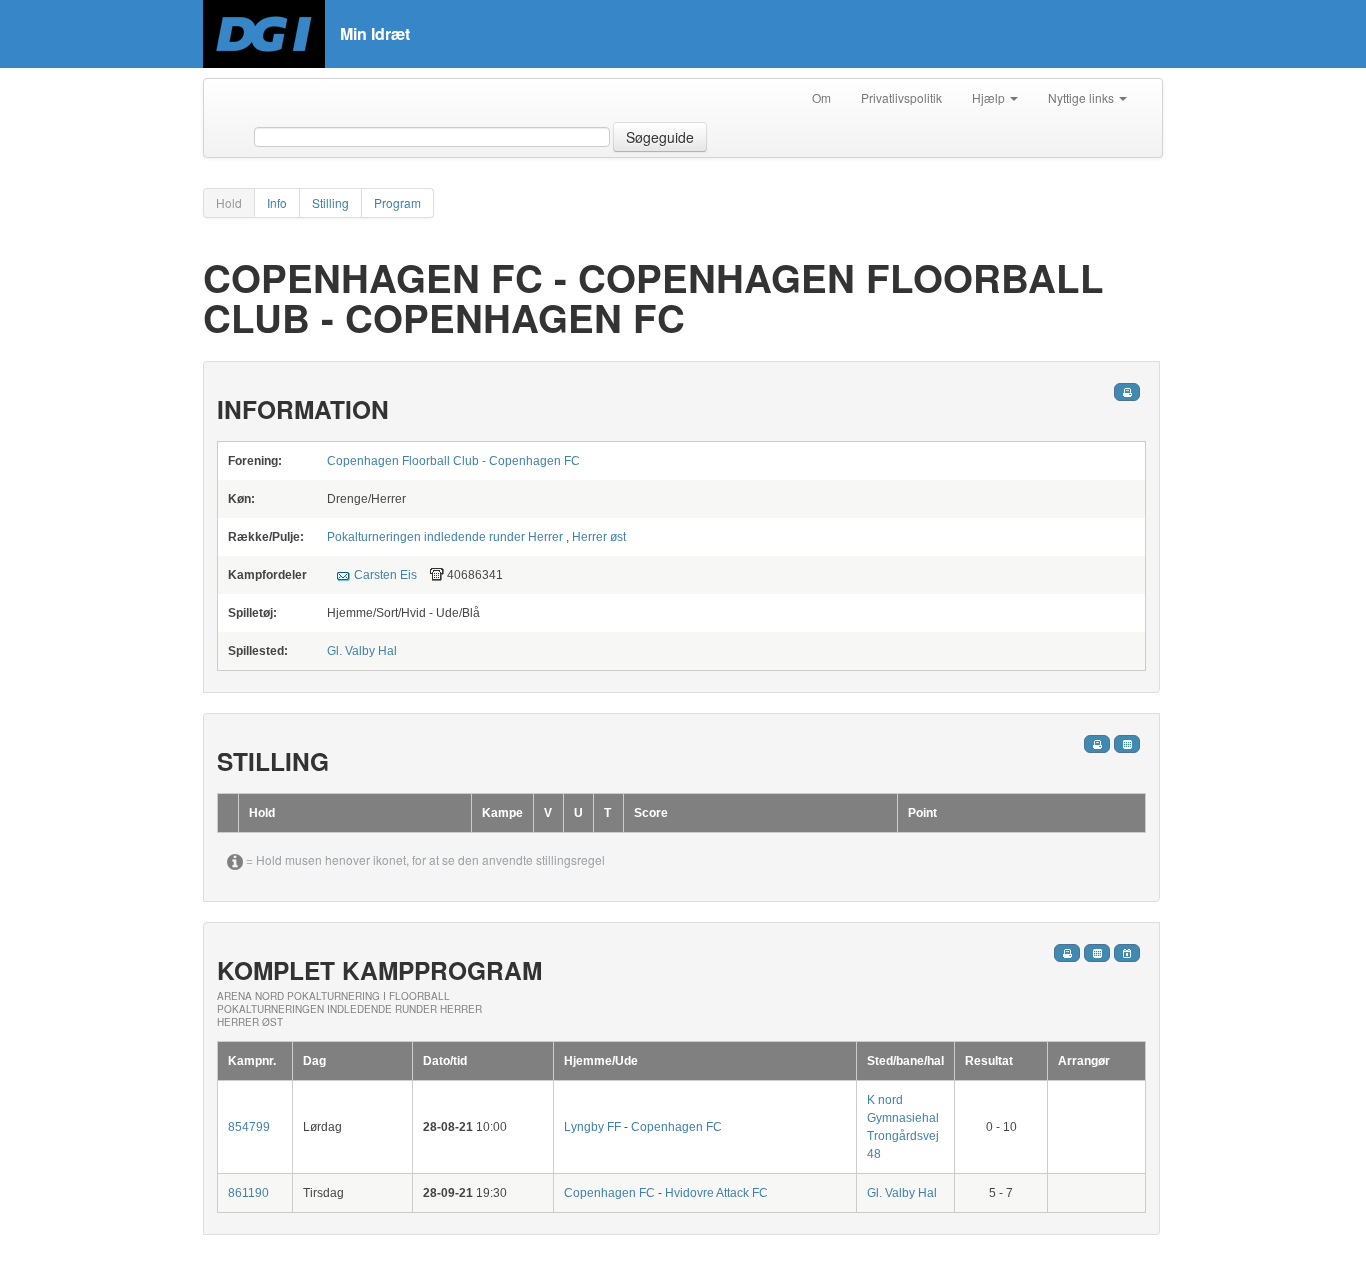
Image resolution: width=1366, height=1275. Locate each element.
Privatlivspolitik (901, 97)
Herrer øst (599, 537)
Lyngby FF (594, 1127)
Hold (229, 202)
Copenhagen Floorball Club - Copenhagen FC (453, 461)
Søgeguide (660, 137)
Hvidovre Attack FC (716, 1193)
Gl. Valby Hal (362, 651)
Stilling (330, 202)
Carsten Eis (385, 575)
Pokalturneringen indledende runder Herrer (445, 537)
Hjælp (990, 97)
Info (277, 202)
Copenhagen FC (676, 1127)
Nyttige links (1082, 97)
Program (397, 202)
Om (821, 97)
